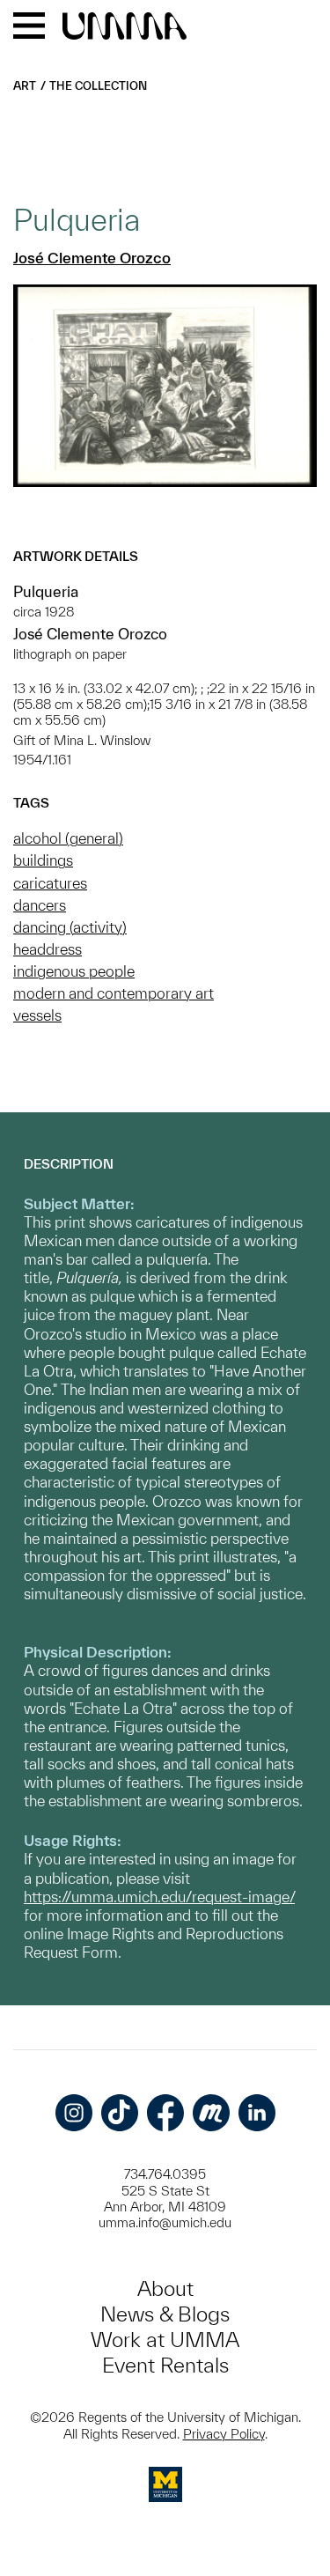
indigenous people (74, 971)
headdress (48, 949)
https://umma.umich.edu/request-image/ (159, 1897)
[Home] (125, 27)
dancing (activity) (70, 927)
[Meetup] (211, 2113)
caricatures (50, 883)
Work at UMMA (165, 2340)
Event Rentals (165, 2365)
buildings (43, 860)
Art (25, 86)
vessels (37, 1015)
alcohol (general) (68, 838)
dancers (40, 905)
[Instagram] (74, 2113)
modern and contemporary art (114, 993)
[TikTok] (120, 2113)
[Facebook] (165, 2113)
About (165, 2288)
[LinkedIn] (257, 2113)
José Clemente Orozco (92, 258)
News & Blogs (165, 2314)
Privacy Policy (224, 2434)
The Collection (98, 86)
